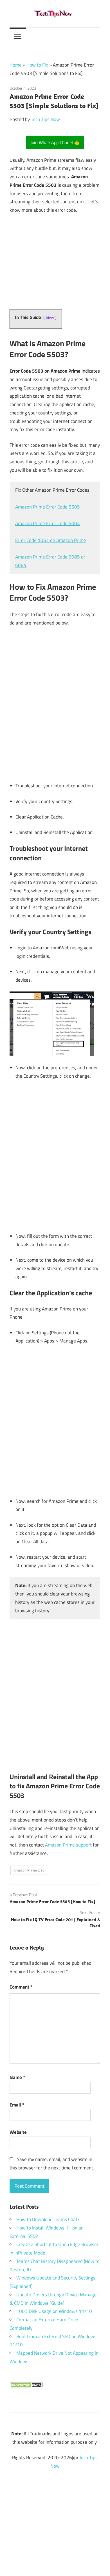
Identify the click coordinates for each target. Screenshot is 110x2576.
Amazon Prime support (68, 1845)
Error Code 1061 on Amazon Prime (51, 540)
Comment (21, 1987)
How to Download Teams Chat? (48, 2219)
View (50, 318)
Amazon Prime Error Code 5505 (48, 507)
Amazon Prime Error (30, 1870)
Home (16, 65)
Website (18, 2132)
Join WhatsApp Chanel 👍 (55, 142)
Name (17, 2077)
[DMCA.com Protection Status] (26, 2387)
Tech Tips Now (45, 119)
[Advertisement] (55, 2519)
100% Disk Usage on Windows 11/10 (54, 2311)
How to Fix (37, 65)
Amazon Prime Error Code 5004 (48, 523)
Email (17, 2105)
